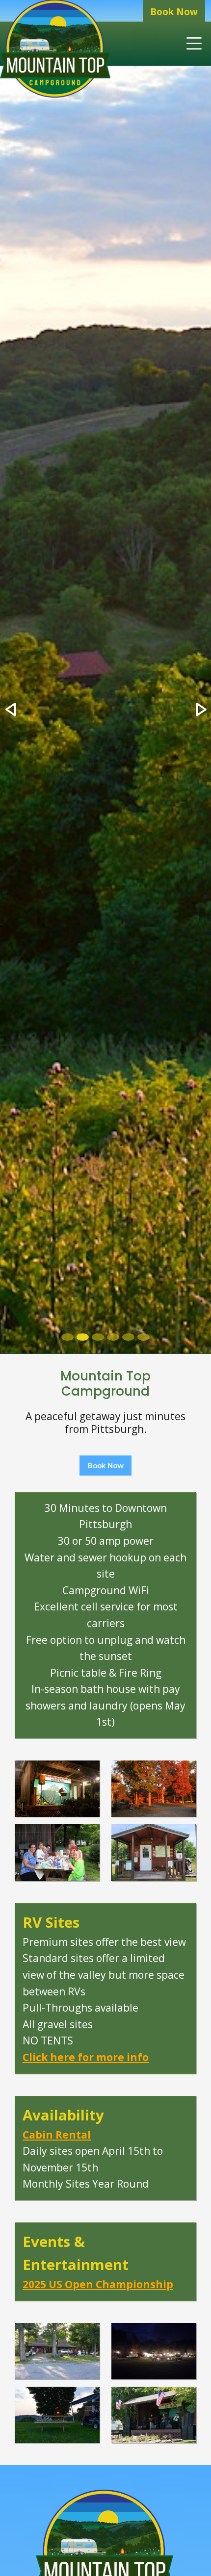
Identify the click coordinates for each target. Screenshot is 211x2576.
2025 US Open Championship (98, 2284)
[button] (11, 710)
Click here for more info (86, 2057)
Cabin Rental (57, 2135)
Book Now (174, 12)
